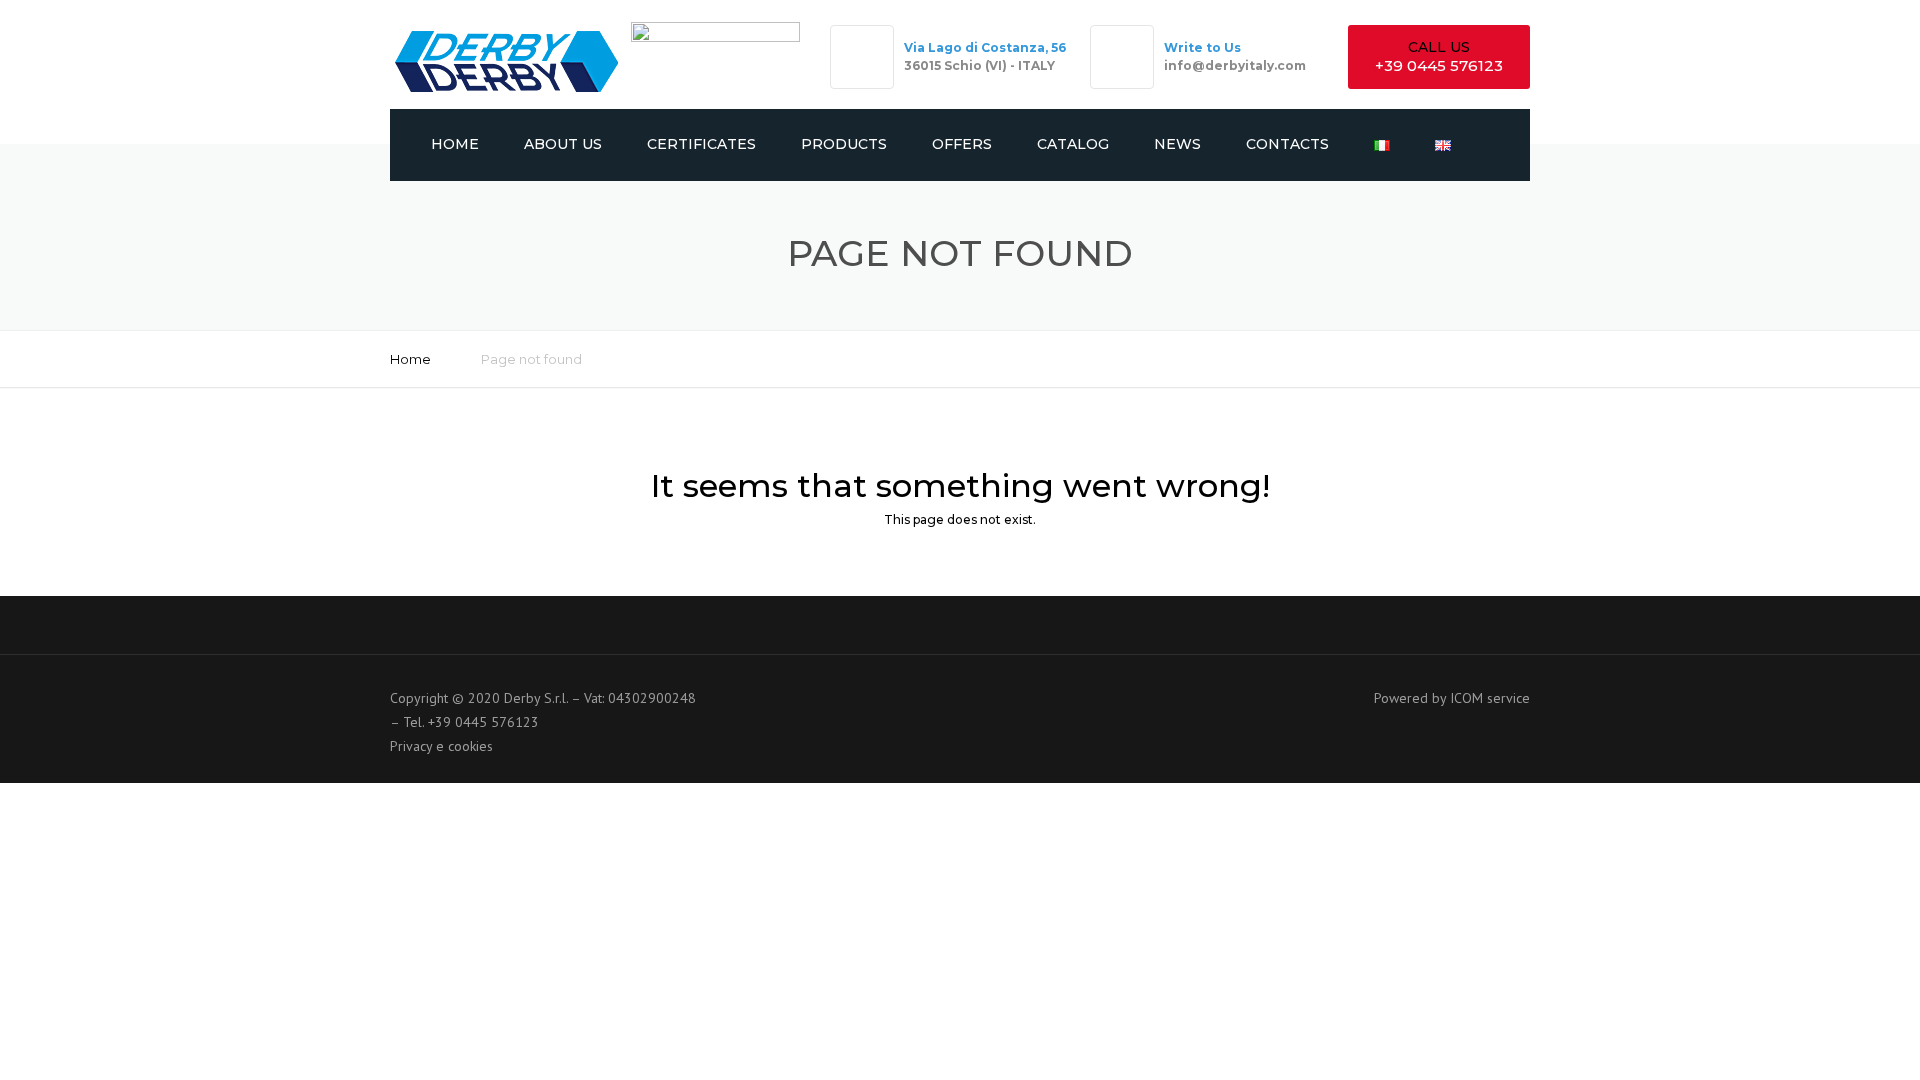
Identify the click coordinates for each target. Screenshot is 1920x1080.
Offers (962, 144)
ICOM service (1490, 698)
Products (844, 144)
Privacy (411, 746)
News (1177, 144)
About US (563, 144)
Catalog (1073, 144)
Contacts (1287, 144)
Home (455, 144)
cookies (470, 746)
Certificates (701, 144)
